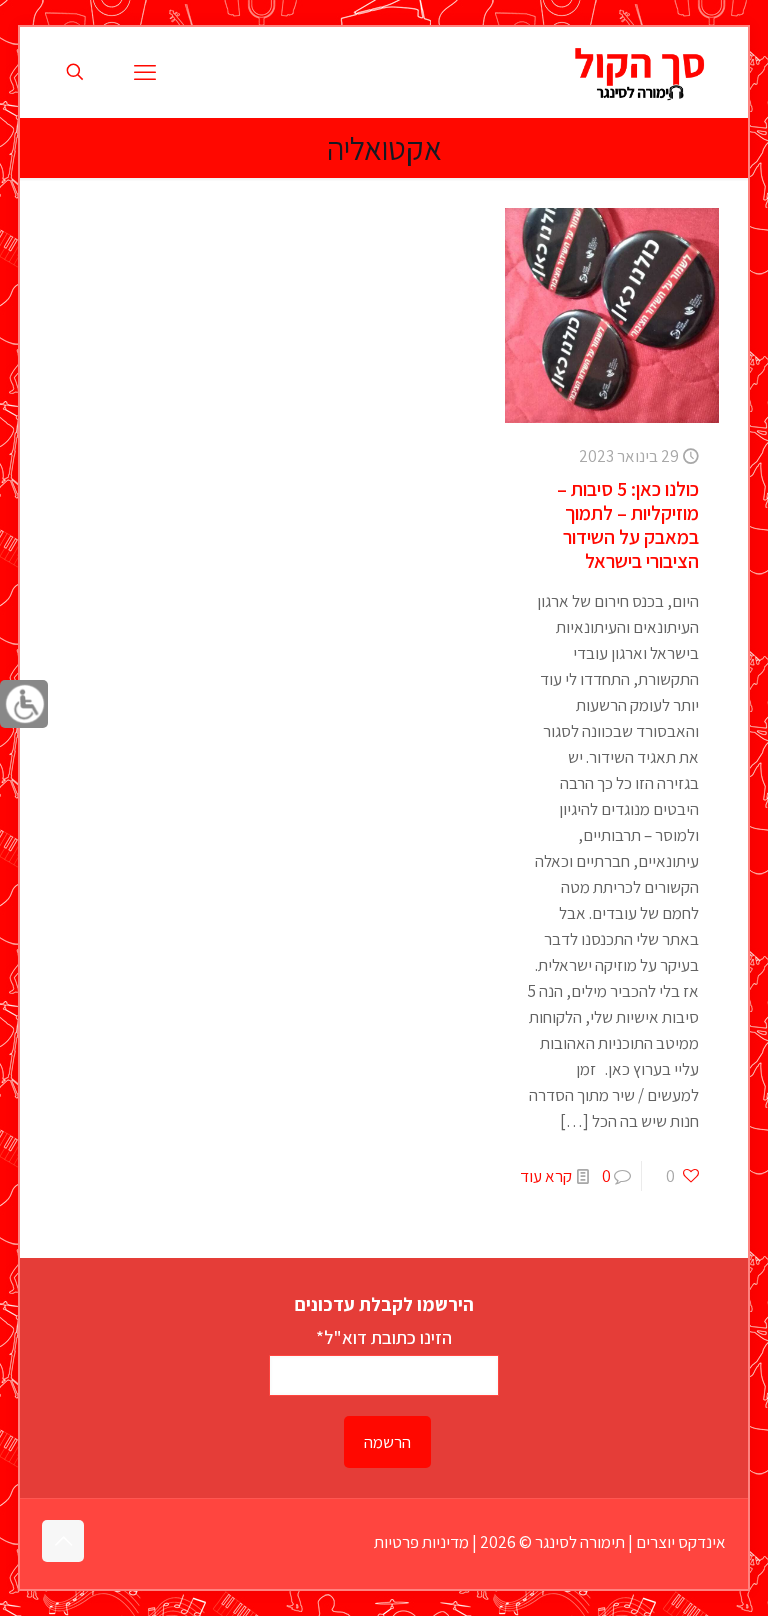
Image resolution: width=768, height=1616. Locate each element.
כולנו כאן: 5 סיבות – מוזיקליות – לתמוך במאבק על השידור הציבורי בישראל (628, 525)
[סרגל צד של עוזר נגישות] (24, 704)
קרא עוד (546, 1176)
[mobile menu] (145, 72)
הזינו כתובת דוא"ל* (384, 1337)
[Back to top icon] (63, 1541)
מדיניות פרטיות (421, 1542)
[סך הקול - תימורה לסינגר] (640, 72)
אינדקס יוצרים (681, 1542)
